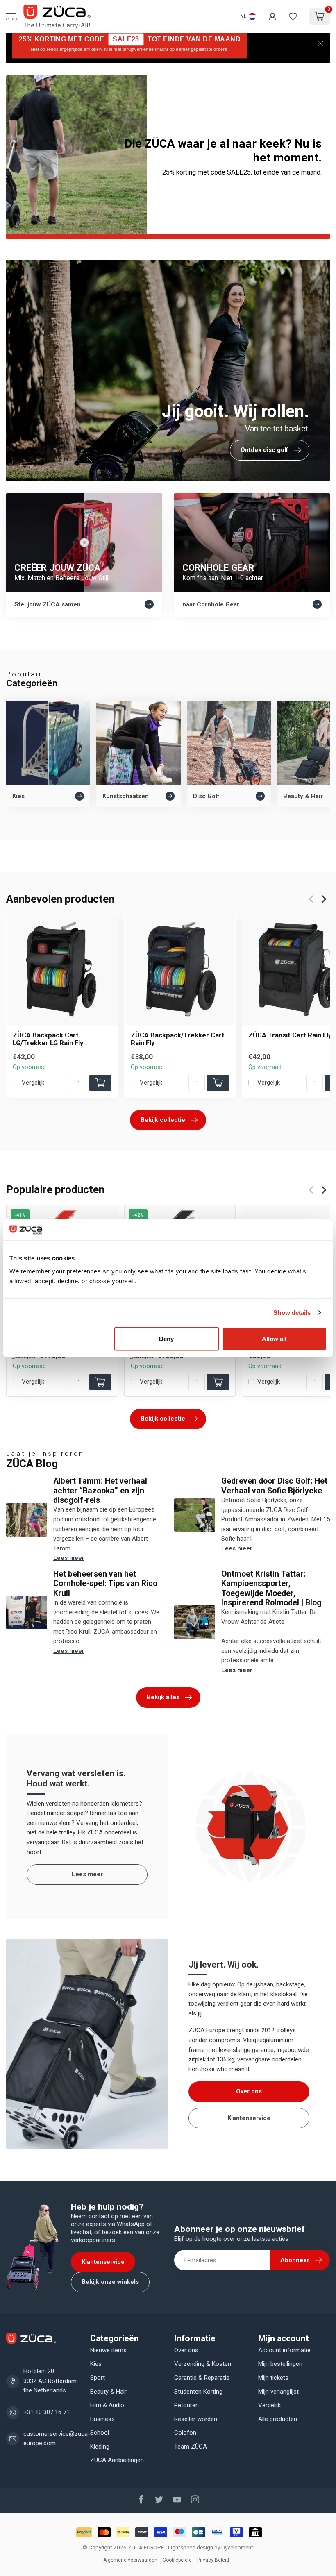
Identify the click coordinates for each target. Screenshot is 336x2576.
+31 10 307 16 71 (47, 2412)
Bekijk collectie (163, 1120)
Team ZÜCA (191, 2447)
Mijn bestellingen (280, 2364)
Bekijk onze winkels (110, 2282)
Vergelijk (33, 1083)
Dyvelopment (237, 2547)
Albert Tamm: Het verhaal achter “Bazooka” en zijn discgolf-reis (100, 1491)
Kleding (100, 2447)
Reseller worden (196, 2419)
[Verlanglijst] (293, 16)
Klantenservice (249, 2118)
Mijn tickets (273, 2378)
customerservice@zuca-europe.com (57, 2439)
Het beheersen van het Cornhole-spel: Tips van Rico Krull (105, 1584)
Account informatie (284, 2350)
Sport (98, 2378)
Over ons (249, 2091)
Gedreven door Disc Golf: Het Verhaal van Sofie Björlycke (274, 1486)
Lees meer (69, 1558)
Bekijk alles (163, 1697)
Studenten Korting (198, 2392)
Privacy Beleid (213, 2560)
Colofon (185, 2433)
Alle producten (278, 2419)
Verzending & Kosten (203, 2364)
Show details (292, 1313)
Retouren (186, 2405)
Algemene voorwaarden (130, 2560)
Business (102, 2419)
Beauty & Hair (108, 2392)
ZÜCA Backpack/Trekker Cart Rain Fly (178, 1039)
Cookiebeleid (177, 2560)
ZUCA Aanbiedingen (117, 2460)
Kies (96, 2364)
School (100, 2433)
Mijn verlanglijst (278, 2392)
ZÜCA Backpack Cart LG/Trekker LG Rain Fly (48, 1039)
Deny (166, 1338)
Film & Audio (107, 2405)
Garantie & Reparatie (202, 2378)
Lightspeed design (191, 2547)
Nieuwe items (108, 2350)
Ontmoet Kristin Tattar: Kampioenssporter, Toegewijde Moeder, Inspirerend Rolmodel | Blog (271, 1588)
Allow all (274, 1338)
